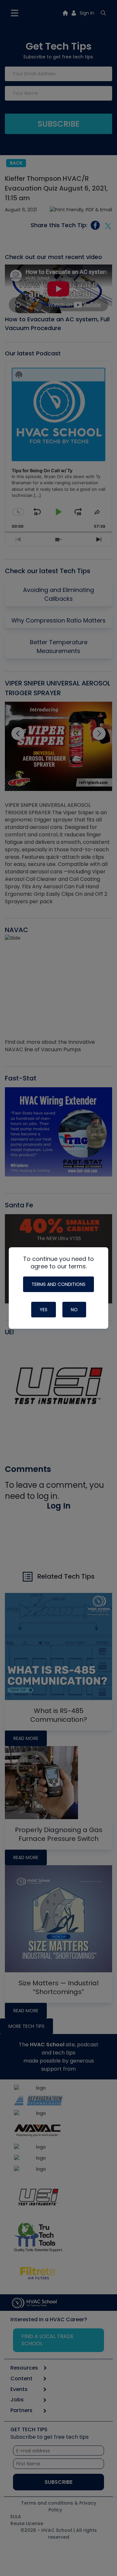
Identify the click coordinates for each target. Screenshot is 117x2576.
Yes (44, 1310)
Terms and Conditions (58, 1284)
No (74, 1310)
